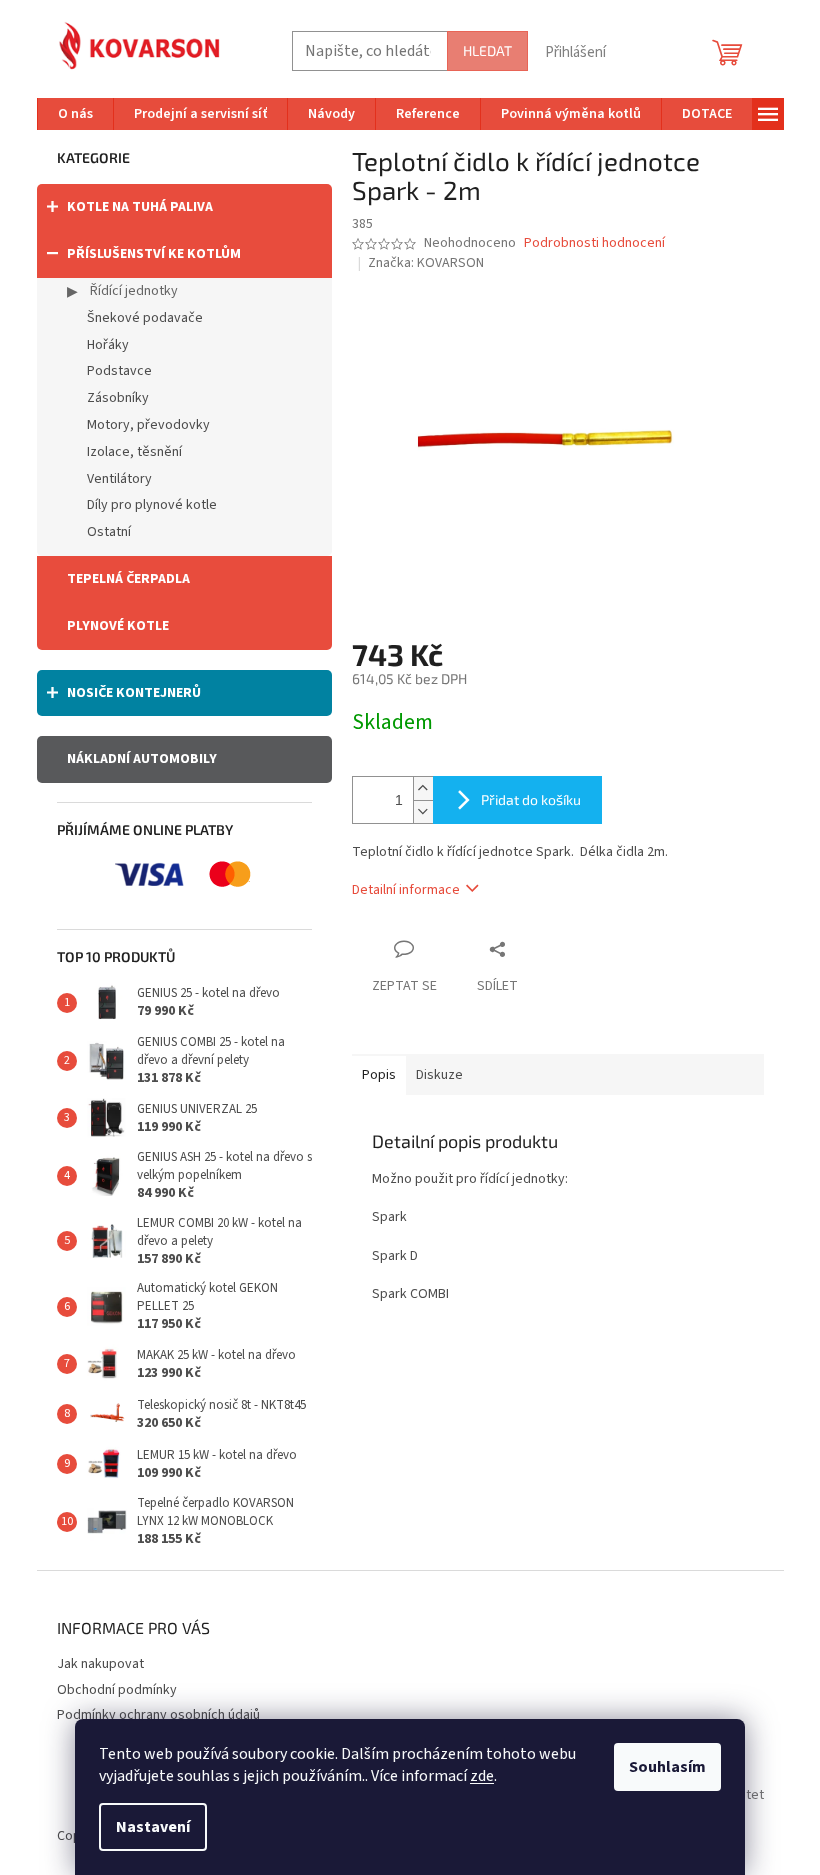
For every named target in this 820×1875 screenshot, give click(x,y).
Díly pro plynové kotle (152, 505)
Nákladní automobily (142, 759)
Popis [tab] (379, 1075)
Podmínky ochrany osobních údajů (158, 1715)
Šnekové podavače (145, 318)
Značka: (426, 263)
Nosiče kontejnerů (134, 693)
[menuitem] (75, 114)
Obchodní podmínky (117, 1690)
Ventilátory (119, 479)
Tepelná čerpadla (128, 579)
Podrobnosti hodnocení (594, 243)
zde (482, 1776)
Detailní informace (406, 890)
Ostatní (109, 532)
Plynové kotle (118, 626)
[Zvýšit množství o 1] (423, 788)
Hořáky (108, 345)
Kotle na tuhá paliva (140, 207)
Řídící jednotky (132, 291)
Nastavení (153, 1827)
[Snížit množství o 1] (423, 811)
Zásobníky (118, 398)
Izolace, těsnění (134, 452)
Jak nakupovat (100, 1664)
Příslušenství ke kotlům (154, 254)
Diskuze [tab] (439, 1075)
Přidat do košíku (531, 799)
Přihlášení (575, 52)
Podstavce (119, 371)
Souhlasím (667, 1767)
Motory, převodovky (148, 425)
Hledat (487, 50)
